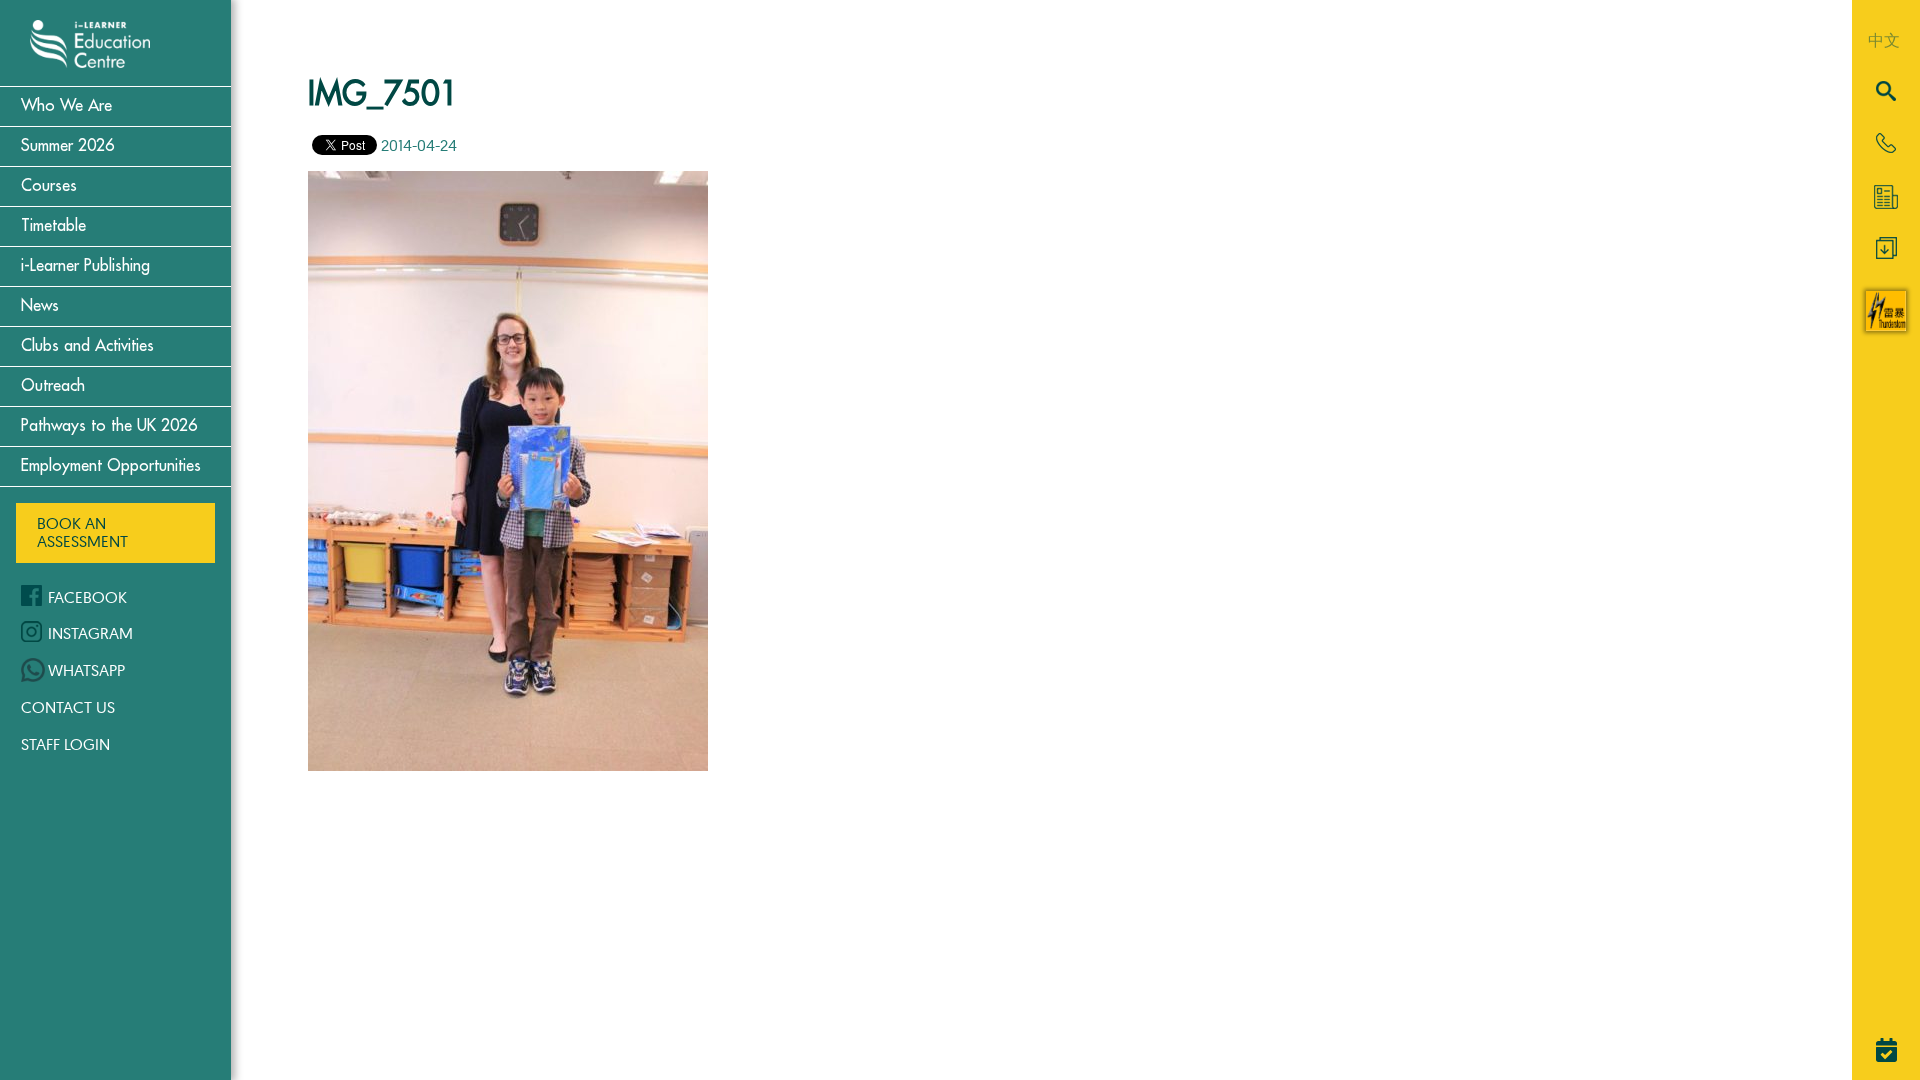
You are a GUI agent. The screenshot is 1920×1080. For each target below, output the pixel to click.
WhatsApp (86, 670)
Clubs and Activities (87, 346)
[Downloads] (1886, 253)
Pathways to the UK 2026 (109, 426)
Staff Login (65, 744)
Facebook (87, 597)
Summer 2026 (67, 146)
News (40, 306)
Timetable (53, 226)
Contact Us (68, 707)
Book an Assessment (82, 532)
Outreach (53, 386)
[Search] (1886, 92)
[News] (1886, 197)
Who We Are (66, 106)
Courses (49, 186)
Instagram (90, 633)
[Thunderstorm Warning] (1886, 325)
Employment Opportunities (111, 466)
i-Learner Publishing (85, 266)
